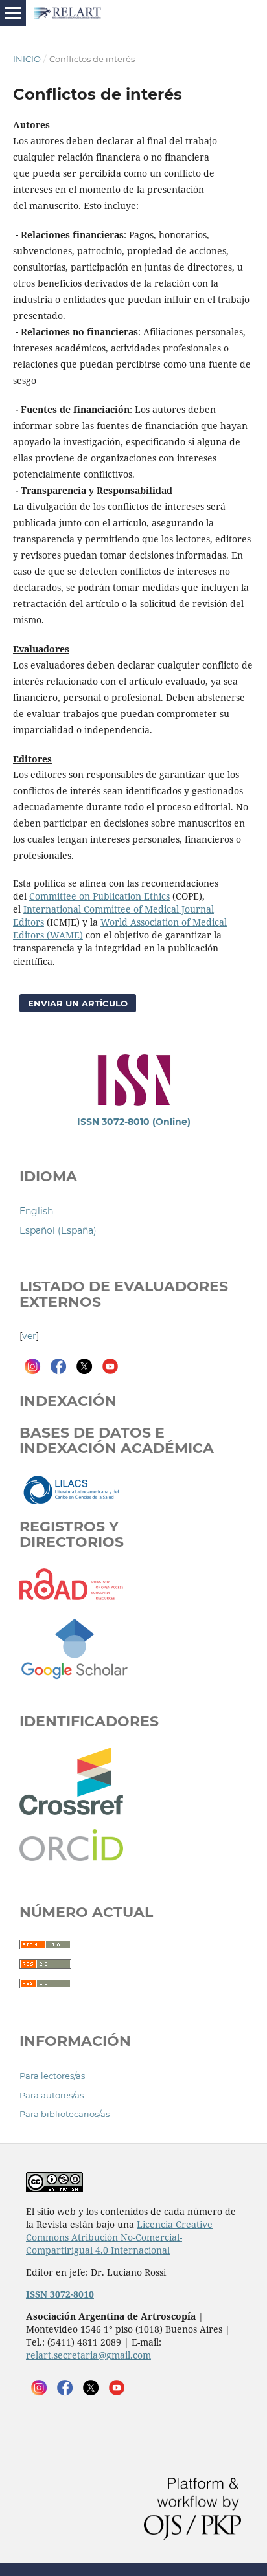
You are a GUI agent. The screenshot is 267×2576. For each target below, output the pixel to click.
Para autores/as (52, 2095)
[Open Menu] (13, 13)
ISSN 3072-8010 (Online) (134, 1122)
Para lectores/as (52, 2076)
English (36, 1211)
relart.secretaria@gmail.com (88, 2355)
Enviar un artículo (78, 1003)
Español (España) (58, 1230)
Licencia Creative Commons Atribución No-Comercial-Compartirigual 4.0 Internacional (119, 2237)
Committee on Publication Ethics (99, 896)
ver (29, 1336)
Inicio (27, 59)
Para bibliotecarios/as (64, 2114)
